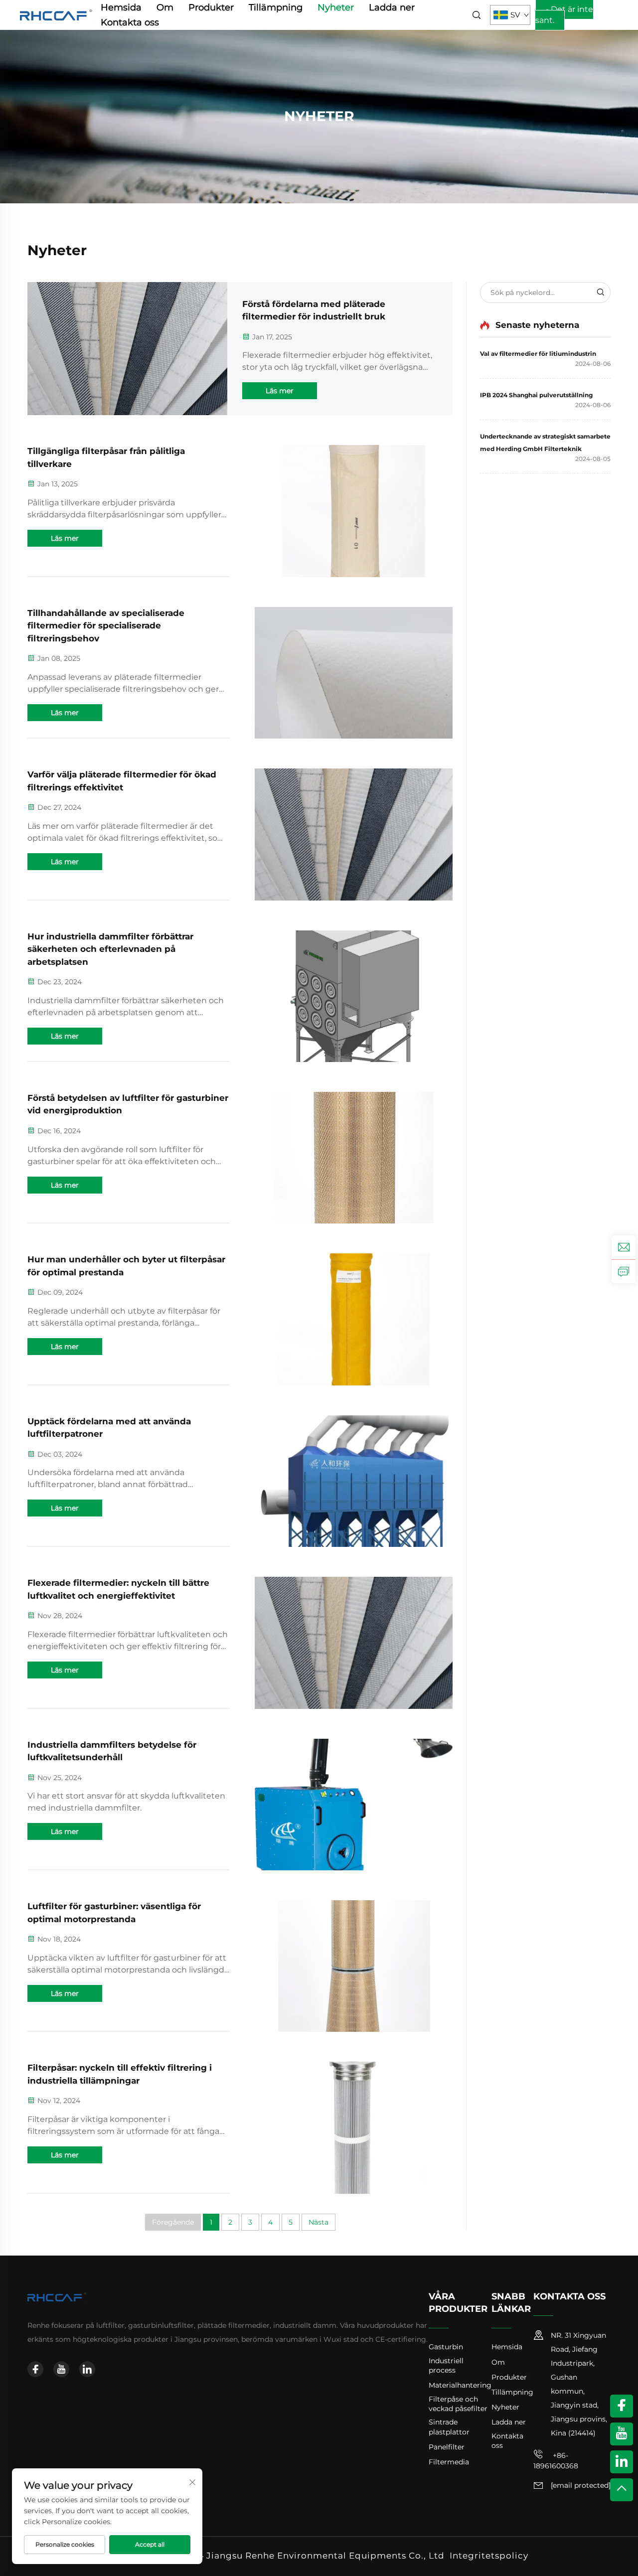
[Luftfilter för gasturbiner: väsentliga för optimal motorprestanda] (354, 1966)
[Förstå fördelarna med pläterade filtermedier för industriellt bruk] (127, 349)
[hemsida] (57, 14)
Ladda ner (392, 7)
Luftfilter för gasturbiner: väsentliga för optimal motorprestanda (114, 1913)
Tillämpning (276, 7)
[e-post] (624, 1247)
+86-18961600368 (556, 2461)
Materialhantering (460, 2385)
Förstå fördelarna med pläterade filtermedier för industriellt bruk (314, 310)
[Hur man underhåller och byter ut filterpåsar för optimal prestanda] (354, 1319)
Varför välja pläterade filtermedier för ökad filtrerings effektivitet (122, 781)
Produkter (211, 7)
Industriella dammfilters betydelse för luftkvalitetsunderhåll (112, 1751)
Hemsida (121, 7)
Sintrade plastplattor (449, 2427)
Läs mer (280, 391)
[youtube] (61, 2369)
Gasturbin (446, 2347)
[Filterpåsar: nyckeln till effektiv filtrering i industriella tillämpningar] (354, 2127)
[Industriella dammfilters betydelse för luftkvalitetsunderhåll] (354, 1805)
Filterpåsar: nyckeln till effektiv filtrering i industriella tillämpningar (120, 2074)
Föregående (173, 2222)
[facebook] (35, 2369)
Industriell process (446, 2366)
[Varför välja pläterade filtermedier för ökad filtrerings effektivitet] (354, 834)
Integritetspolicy (489, 2556)
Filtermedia (449, 2462)
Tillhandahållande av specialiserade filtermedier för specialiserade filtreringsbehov (106, 626)
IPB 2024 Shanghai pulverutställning (536, 395)
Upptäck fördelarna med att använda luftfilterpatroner (109, 1428)
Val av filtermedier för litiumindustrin (538, 354)
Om (165, 7)
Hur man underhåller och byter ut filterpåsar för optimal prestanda (126, 1266)
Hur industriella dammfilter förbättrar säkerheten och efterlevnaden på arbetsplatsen (110, 949)
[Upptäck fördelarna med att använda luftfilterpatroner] (354, 1481)
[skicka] (600, 293)
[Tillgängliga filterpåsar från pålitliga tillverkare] (354, 511)
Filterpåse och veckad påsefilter (458, 2404)
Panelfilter (447, 2447)
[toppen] (622, 2490)
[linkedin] (87, 2369)
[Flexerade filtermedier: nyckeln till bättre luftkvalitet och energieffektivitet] (354, 1643)
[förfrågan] (624, 1271)
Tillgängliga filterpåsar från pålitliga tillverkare (106, 457)
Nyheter (336, 7)
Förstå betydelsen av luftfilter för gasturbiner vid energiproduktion (128, 1104)
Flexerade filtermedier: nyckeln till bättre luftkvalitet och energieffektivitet (118, 1589)
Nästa (319, 2222)
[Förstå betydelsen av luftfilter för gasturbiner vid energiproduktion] (354, 1158)
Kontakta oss (130, 22)
